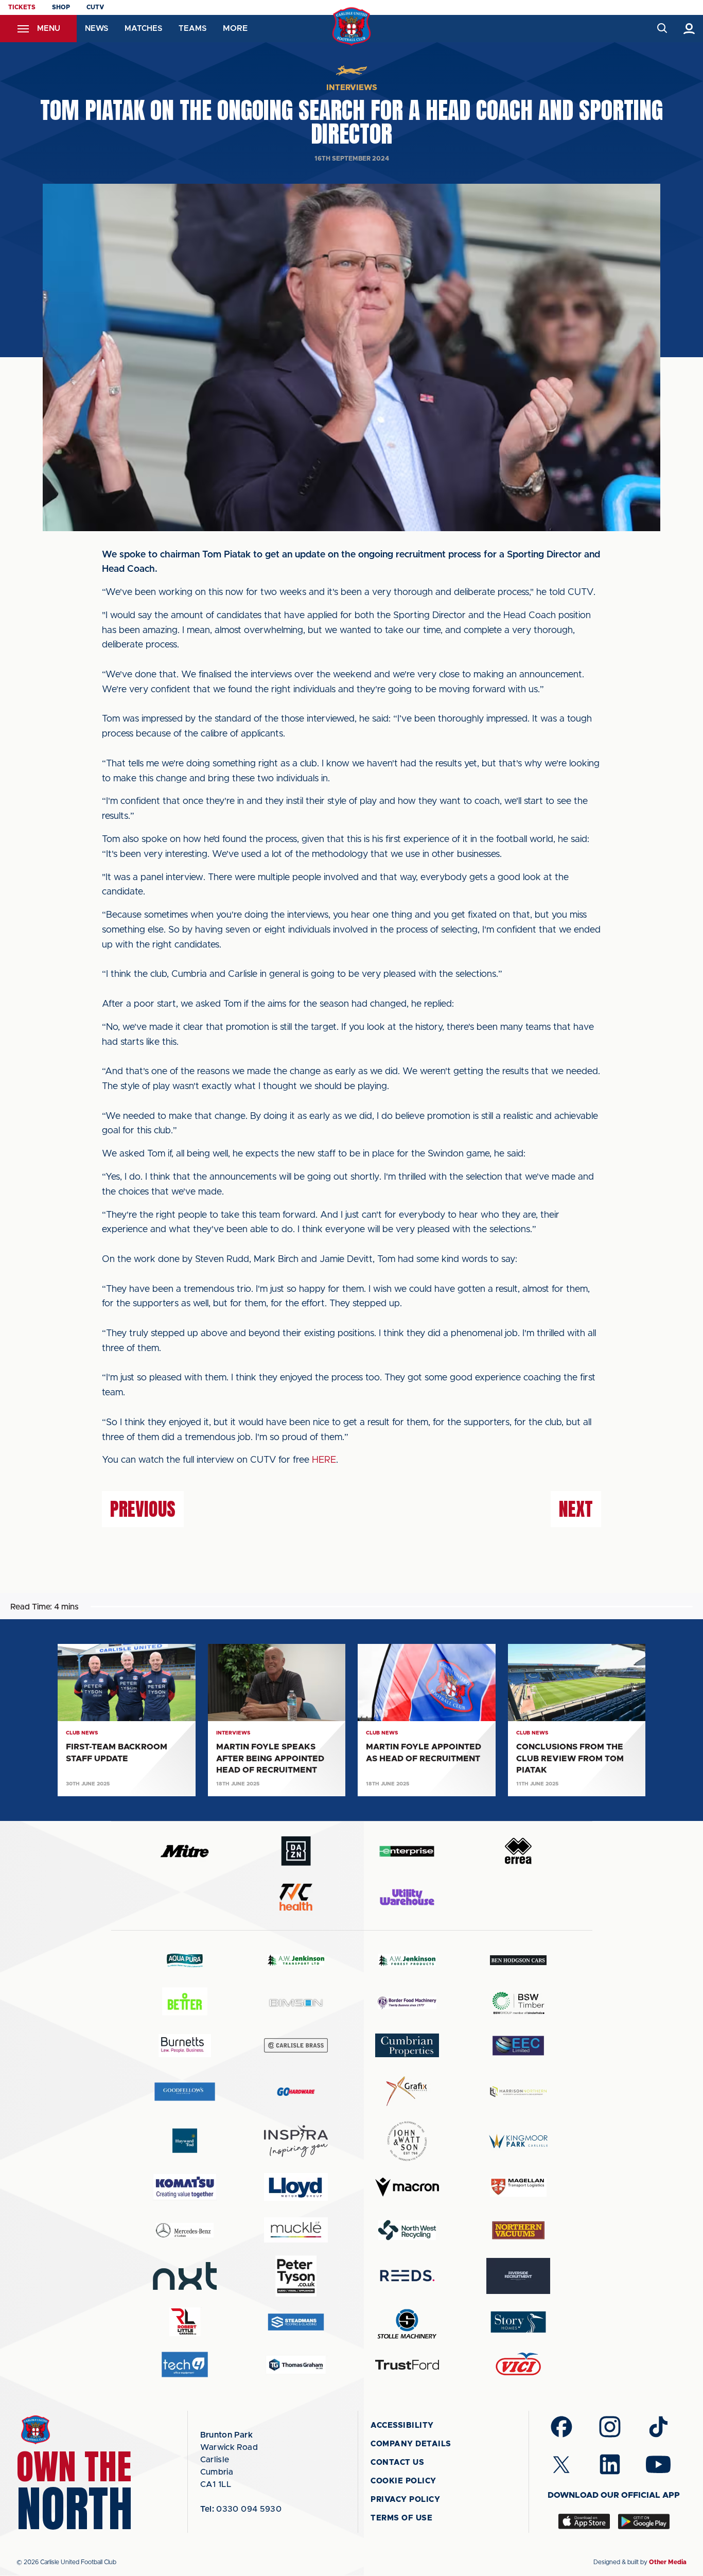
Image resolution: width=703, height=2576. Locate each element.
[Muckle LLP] (296, 2230)
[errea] (518, 1851)
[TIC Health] (296, 1897)
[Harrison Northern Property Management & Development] (518, 2091)
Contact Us (397, 2463)
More (235, 28)
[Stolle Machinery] (407, 2322)
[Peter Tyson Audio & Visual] (296, 2276)
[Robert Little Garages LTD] (185, 2322)
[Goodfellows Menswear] (185, 2091)
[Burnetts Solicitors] (185, 2046)
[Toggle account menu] (689, 29)
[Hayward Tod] (185, 2141)
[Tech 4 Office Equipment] (185, 2365)
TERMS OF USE (401, 2518)
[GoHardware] (296, 2092)
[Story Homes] (518, 2322)
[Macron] (407, 2187)
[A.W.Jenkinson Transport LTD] (296, 1960)
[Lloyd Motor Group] (296, 2187)
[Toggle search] (662, 29)
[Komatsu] (185, 2187)
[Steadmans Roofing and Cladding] (296, 2322)
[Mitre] (185, 1851)
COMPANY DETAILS (411, 2444)
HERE (324, 1460)
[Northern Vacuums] (518, 2230)
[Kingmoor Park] (518, 2141)
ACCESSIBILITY (402, 2425)
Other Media (668, 2562)
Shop (61, 7)
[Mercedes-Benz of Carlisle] (185, 2230)
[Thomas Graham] (296, 2365)
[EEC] (518, 2046)
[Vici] (518, 2365)
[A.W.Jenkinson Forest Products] (407, 1960)
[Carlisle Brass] (296, 2045)
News (96, 29)
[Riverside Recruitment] (518, 2276)
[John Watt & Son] (407, 2141)
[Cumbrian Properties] (407, 2045)
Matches (143, 29)
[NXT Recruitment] (185, 2276)
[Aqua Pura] (185, 1960)
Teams (192, 29)
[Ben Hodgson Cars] (518, 1960)
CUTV (95, 7)
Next (576, 1509)
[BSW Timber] (518, 2003)
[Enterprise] (407, 1851)
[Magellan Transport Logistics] (518, 2187)
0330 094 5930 (241, 2509)
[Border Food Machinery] (407, 2003)
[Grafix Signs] (407, 2091)
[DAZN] (296, 1851)
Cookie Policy (403, 2481)
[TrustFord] (407, 2365)
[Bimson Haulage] (296, 2003)
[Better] (185, 2003)
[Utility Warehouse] (407, 1897)
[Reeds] (407, 2276)
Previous (143, 1509)
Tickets (22, 7)
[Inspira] (296, 2141)
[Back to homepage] (352, 27)
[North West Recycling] (407, 2230)
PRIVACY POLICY (405, 2500)
